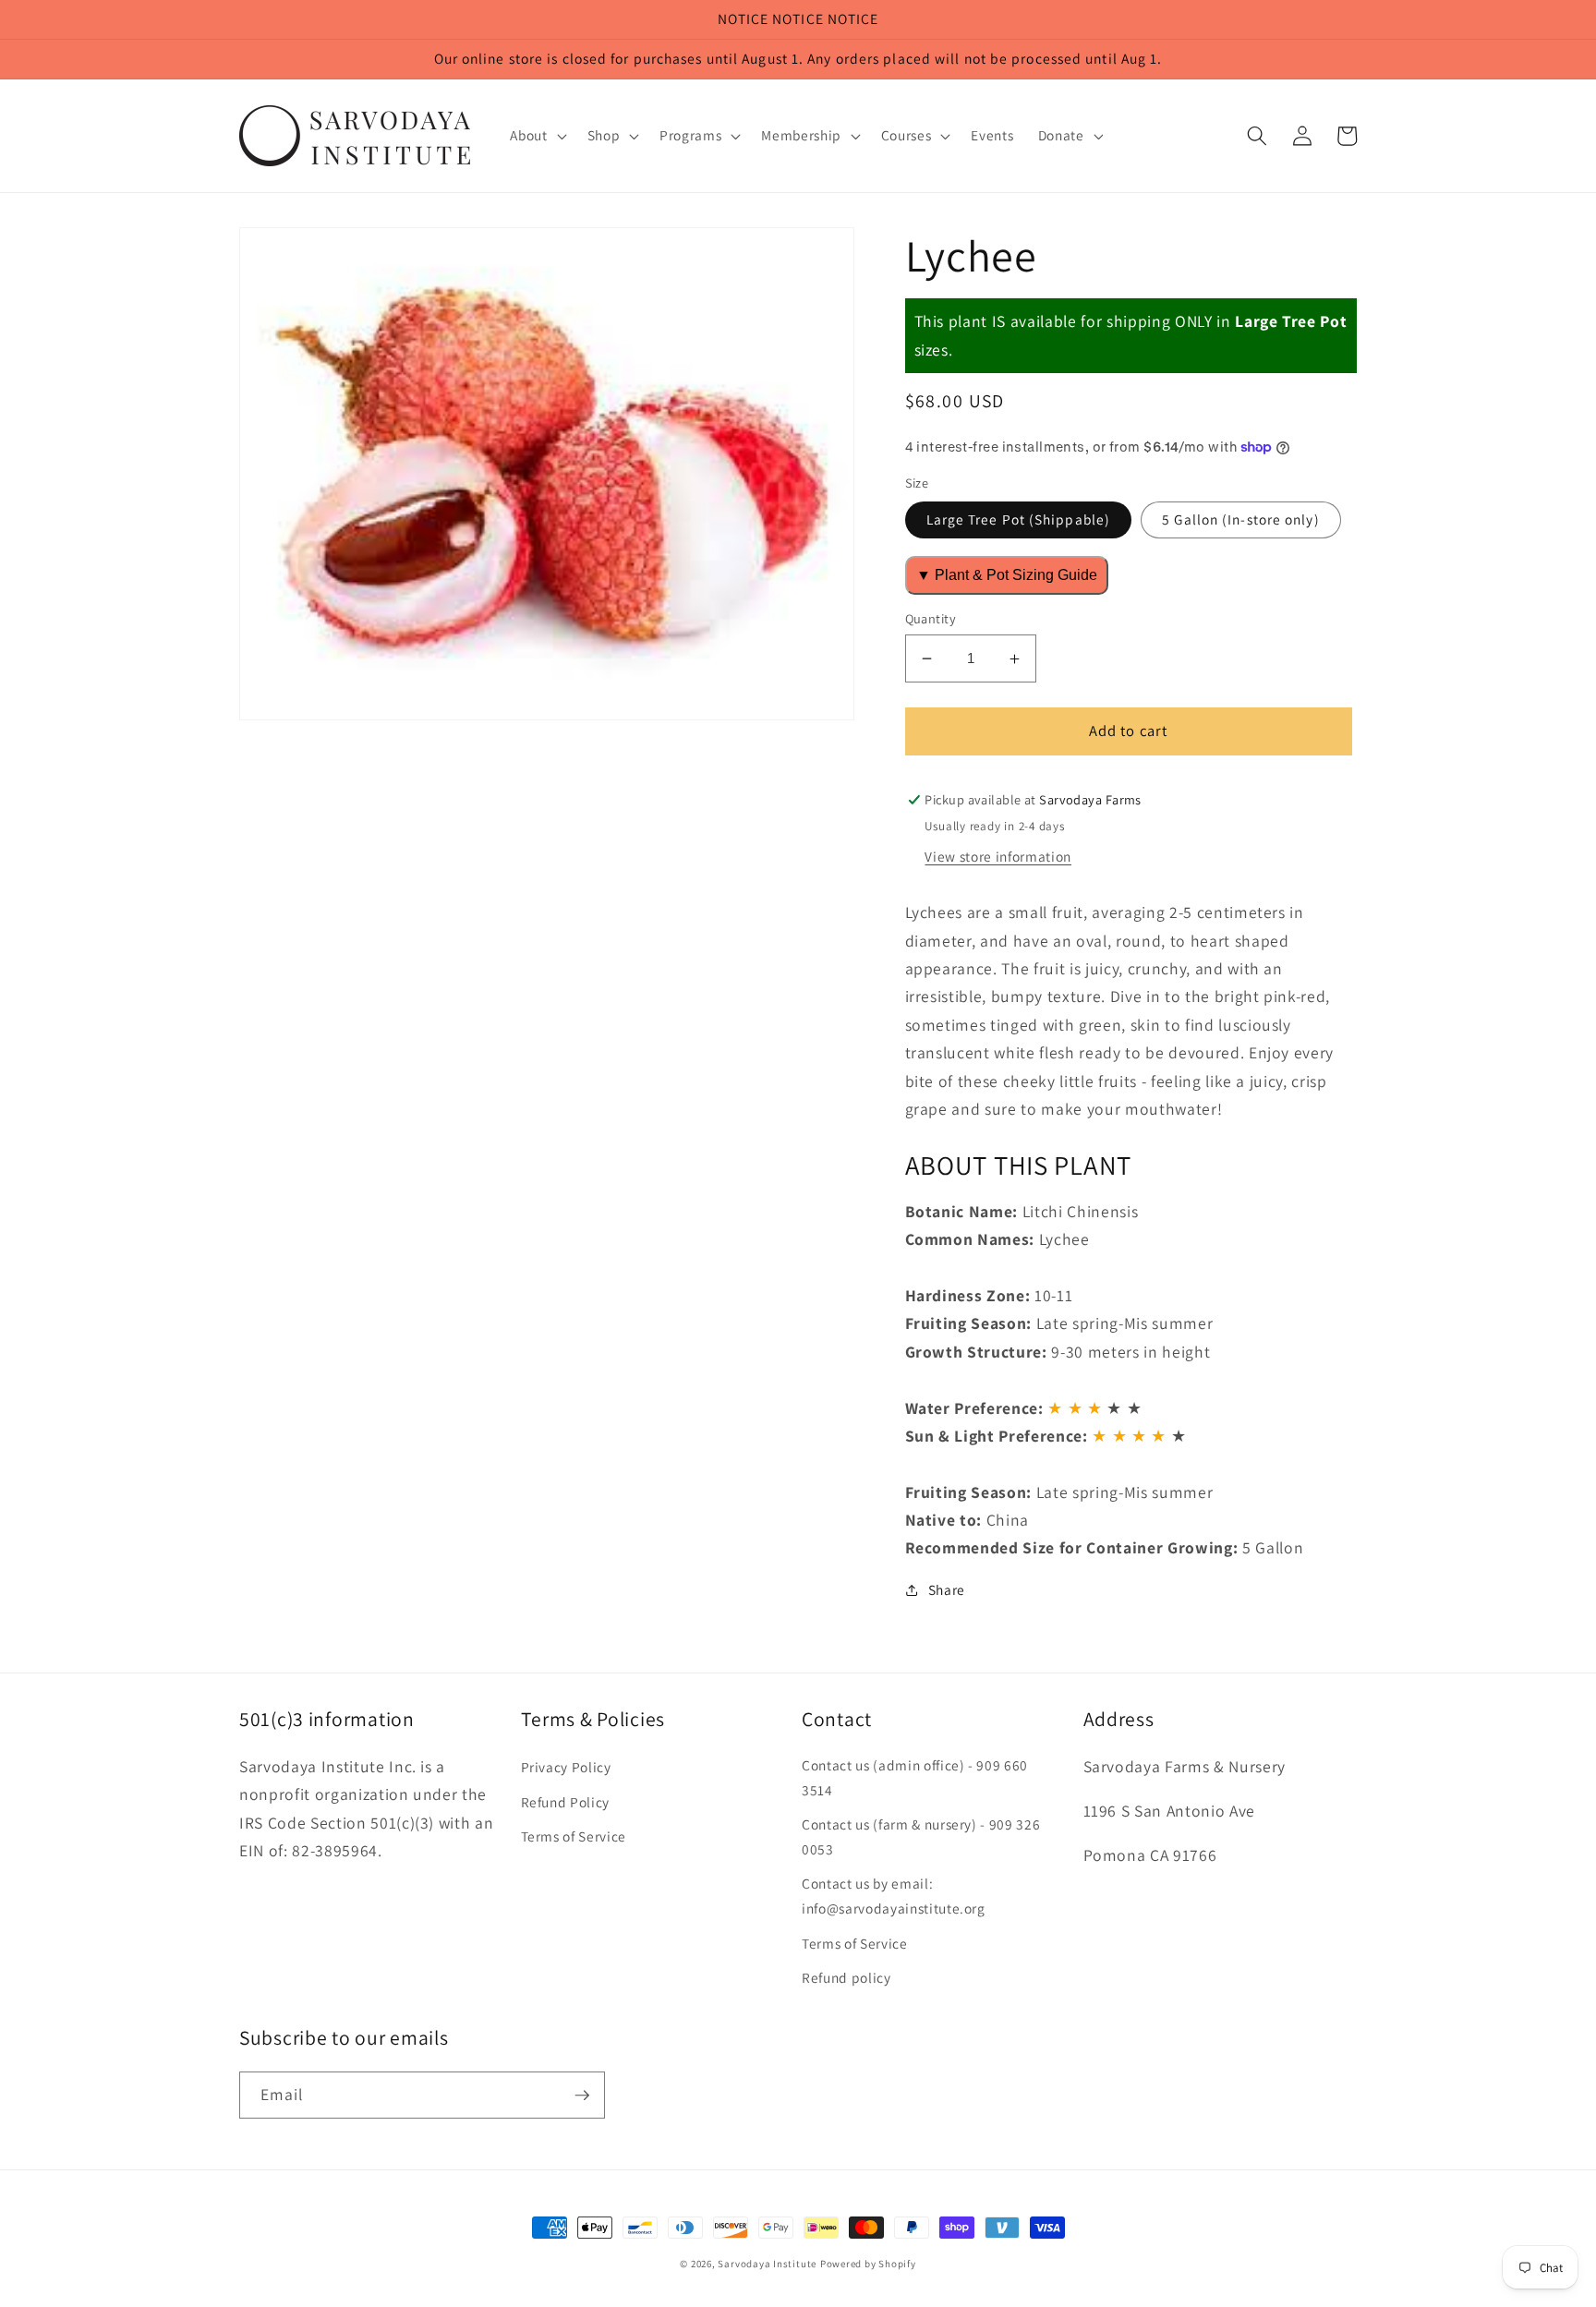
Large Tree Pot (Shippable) (1019, 519)
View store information (998, 856)
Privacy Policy (566, 1767)
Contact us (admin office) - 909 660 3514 (915, 1777)
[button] (536, 136)
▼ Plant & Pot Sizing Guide (1007, 575)
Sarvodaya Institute (767, 2264)
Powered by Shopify (868, 2264)
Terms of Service (574, 1836)
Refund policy (846, 1977)
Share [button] (947, 1589)
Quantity (931, 618)
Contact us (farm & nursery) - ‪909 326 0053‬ (921, 1836)
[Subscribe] (582, 2096)
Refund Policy (566, 1802)
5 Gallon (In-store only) (1240, 519)
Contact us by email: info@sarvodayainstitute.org (894, 1896)
